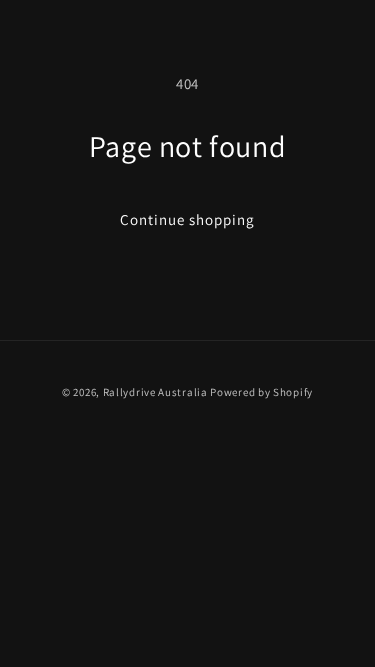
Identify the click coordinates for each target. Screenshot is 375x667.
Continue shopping (187, 219)
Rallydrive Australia (155, 392)
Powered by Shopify (261, 392)
